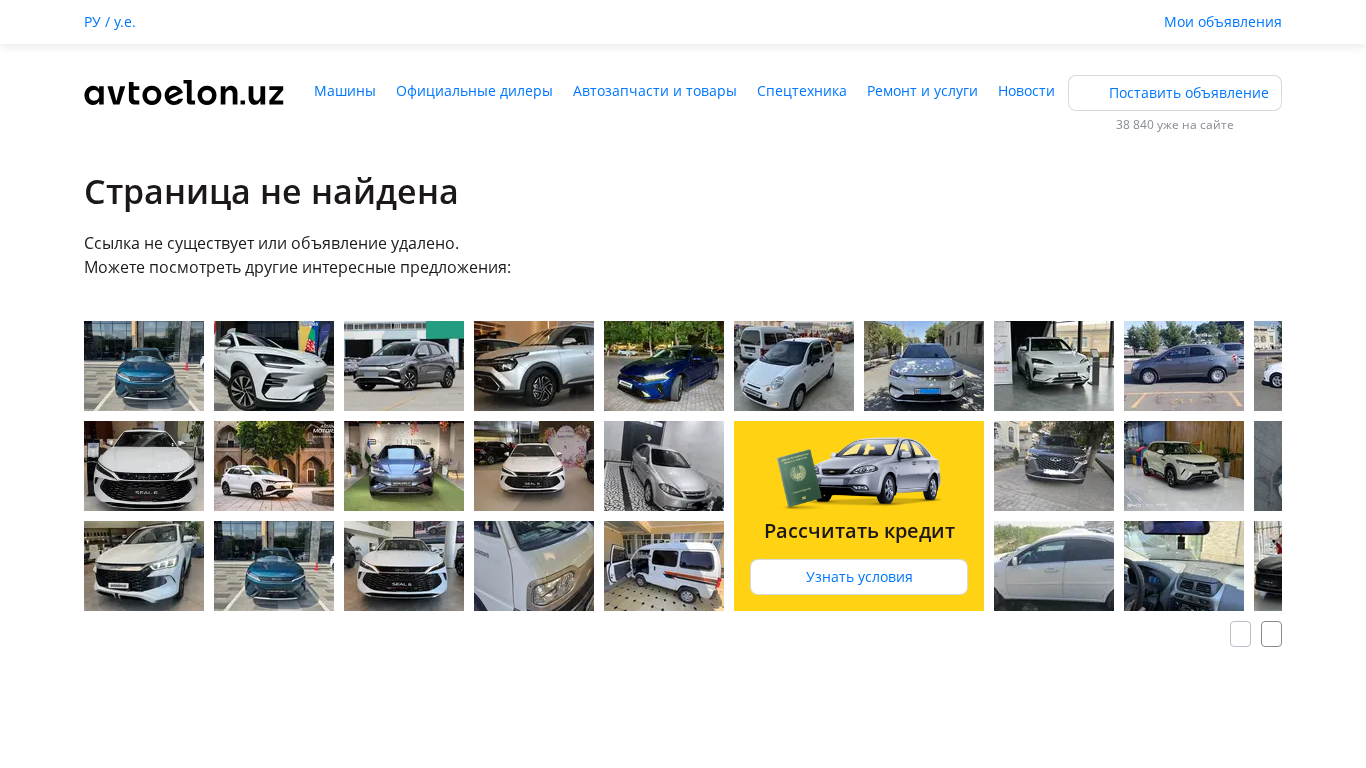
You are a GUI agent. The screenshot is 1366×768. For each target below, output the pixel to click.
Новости (1026, 90)
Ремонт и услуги (922, 90)
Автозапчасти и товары (655, 90)
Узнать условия (859, 576)
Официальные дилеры (474, 90)
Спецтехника (802, 90)
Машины (345, 90)
